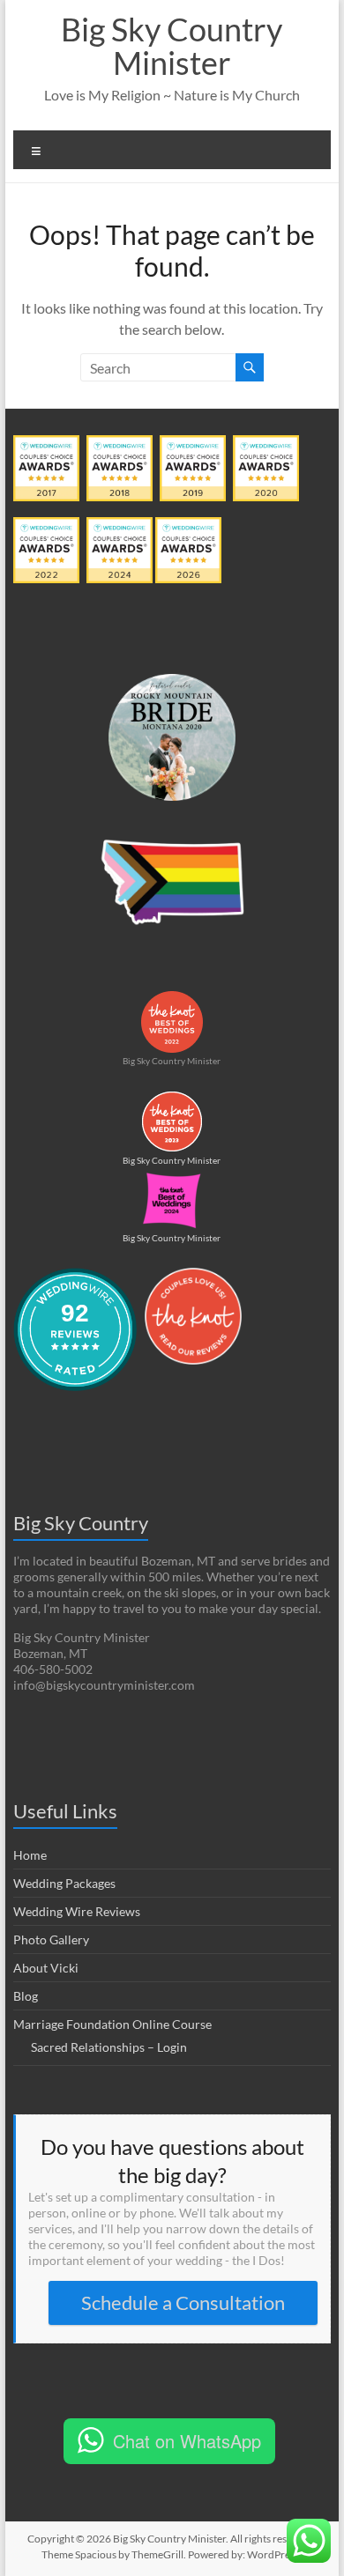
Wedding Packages (64, 1883)
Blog (26, 1996)
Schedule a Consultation (183, 2302)
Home (30, 1855)
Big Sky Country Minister (172, 46)
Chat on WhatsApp (187, 2441)
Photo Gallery (51, 1939)
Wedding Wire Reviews (77, 1911)
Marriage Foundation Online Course (112, 2024)
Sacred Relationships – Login (109, 2047)
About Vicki (46, 1968)
